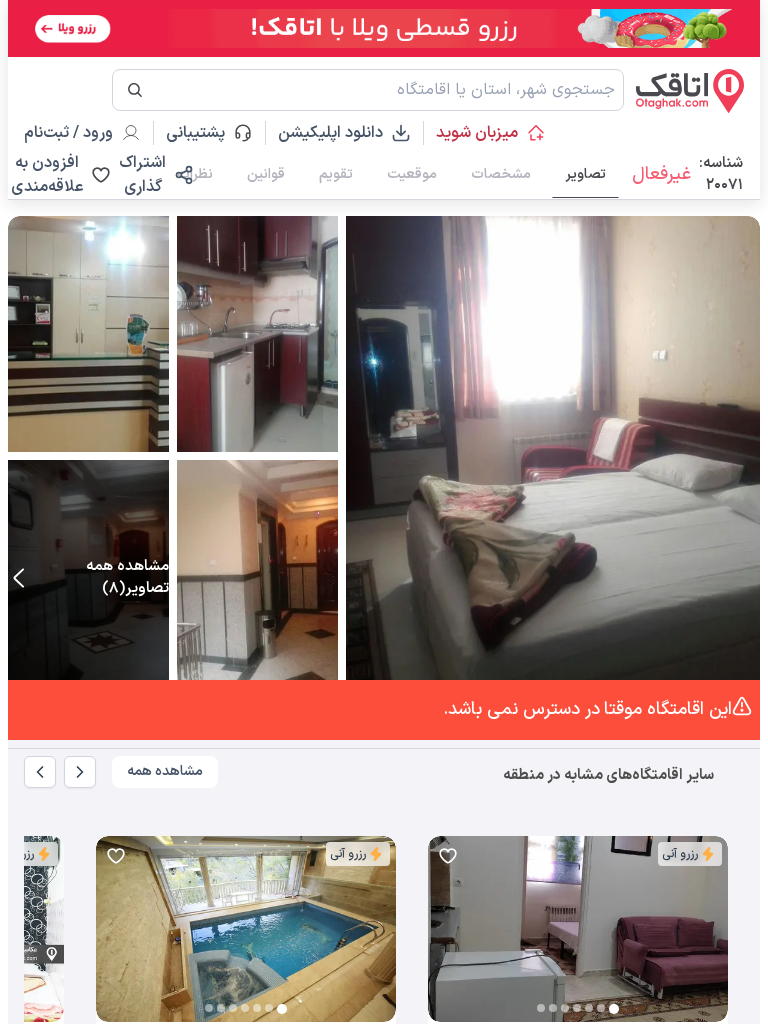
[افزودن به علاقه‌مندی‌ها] (448, 856)
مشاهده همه (165, 771)
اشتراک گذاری (142, 175)
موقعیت (412, 174)
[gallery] (444, 939)
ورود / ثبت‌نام (68, 133)
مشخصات (501, 174)
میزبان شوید (477, 133)
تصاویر (585, 174)
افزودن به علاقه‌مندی (47, 175)
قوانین (266, 174)
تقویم (336, 174)
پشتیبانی (204, 133)
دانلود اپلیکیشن (330, 133)
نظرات (195, 174)
